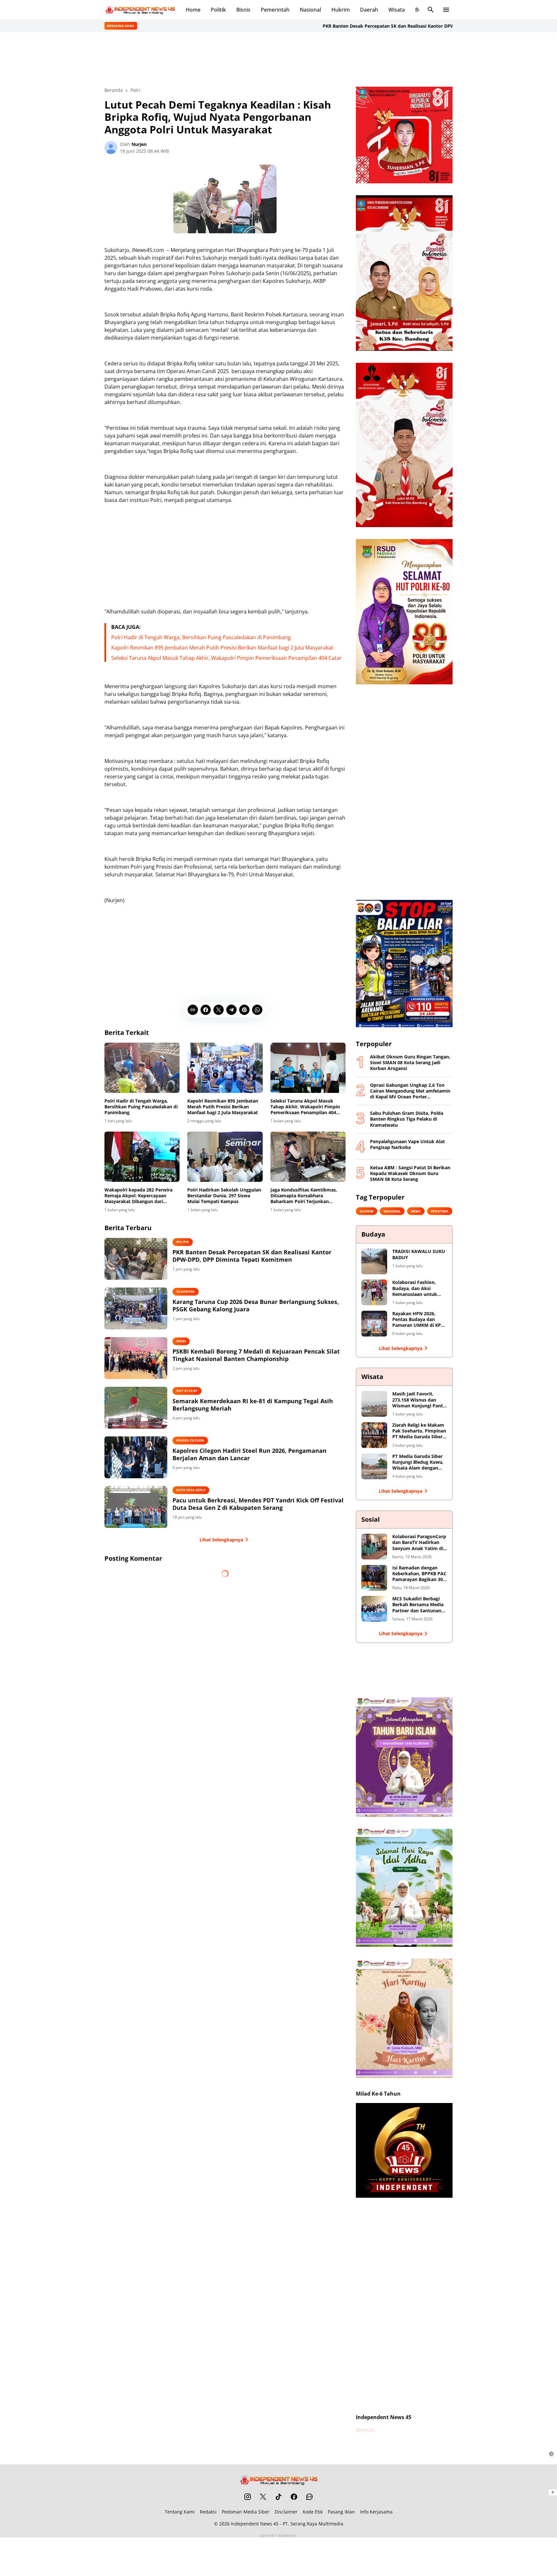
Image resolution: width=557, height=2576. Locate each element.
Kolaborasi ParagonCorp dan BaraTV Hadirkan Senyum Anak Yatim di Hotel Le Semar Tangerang (419, 1543)
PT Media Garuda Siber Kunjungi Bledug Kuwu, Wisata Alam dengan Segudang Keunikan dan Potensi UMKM (419, 1462)
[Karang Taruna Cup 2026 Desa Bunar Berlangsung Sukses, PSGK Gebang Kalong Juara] (136, 1308)
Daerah (369, 10)
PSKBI (181, 1341)
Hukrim (341, 10)
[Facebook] (206, 1010)
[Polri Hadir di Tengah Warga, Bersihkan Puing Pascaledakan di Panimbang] (142, 1068)
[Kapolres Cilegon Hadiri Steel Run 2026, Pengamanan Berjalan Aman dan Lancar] (136, 1457)
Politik (218, 10)
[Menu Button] (446, 10)
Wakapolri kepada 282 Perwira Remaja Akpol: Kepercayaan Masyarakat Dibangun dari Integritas (138, 1196)
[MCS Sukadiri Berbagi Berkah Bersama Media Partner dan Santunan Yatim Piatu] (374, 1609)
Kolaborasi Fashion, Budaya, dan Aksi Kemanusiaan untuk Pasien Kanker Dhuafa (417, 1288)
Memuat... (367, 2430)
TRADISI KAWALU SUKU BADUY (419, 1254)
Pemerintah (275, 10)
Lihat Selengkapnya (221, 1540)
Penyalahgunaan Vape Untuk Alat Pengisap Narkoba (407, 1144)
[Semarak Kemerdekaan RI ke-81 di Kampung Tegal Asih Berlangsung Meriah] (136, 1408)
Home (193, 10)
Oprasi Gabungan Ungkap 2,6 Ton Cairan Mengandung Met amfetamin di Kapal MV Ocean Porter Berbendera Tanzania (410, 1091)
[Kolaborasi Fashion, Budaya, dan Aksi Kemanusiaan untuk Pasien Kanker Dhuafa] (374, 1292)
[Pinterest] (244, 1010)
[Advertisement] (278, 59)
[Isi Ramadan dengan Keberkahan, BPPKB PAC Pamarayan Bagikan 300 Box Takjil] (374, 1578)
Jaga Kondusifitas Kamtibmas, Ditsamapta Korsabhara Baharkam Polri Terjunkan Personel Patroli (304, 1196)
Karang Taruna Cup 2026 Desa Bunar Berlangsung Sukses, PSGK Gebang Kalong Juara (256, 1306)
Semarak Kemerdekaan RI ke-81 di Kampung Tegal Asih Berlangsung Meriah (253, 1405)
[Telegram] (231, 1010)
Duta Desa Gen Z (191, 1490)
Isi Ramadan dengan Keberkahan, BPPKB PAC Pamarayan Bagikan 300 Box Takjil (419, 1574)
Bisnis (243, 10)
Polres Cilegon (190, 1440)
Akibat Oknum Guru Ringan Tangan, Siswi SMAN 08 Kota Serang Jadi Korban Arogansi (410, 1063)
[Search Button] (431, 10)
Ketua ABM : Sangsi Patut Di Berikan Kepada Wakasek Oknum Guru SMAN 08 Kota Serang (410, 1173)
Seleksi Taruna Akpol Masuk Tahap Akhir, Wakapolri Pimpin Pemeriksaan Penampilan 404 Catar (226, 658)
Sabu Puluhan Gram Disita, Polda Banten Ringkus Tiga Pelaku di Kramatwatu (407, 1119)
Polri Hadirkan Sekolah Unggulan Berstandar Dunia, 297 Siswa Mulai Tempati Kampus (224, 1196)
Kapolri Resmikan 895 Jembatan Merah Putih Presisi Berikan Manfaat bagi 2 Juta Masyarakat (222, 648)
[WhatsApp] (257, 1010)
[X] (219, 1010)
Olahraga (186, 1291)
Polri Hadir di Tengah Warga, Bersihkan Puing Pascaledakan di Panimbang (201, 637)
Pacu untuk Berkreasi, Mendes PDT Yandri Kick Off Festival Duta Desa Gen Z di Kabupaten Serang (258, 1504)
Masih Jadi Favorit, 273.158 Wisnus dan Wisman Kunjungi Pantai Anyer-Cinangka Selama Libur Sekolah (420, 1400)
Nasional (310, 10)
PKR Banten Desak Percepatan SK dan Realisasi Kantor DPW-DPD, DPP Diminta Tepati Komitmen (368, 26)
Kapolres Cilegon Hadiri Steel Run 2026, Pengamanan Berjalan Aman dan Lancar (249, 1454)
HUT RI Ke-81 (187, 1391)
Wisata (397, 10)
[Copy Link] (193, 1010)
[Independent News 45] (140, 10)
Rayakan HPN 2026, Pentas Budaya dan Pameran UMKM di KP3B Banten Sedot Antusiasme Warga (419, 1320)
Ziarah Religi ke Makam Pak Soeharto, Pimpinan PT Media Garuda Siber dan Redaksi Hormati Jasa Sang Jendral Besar (419, 1431)
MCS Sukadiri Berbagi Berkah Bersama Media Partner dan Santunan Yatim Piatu (418, 1605)
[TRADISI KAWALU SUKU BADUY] (374, 1261)
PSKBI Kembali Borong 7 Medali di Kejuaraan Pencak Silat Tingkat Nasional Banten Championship (256, 1355)
